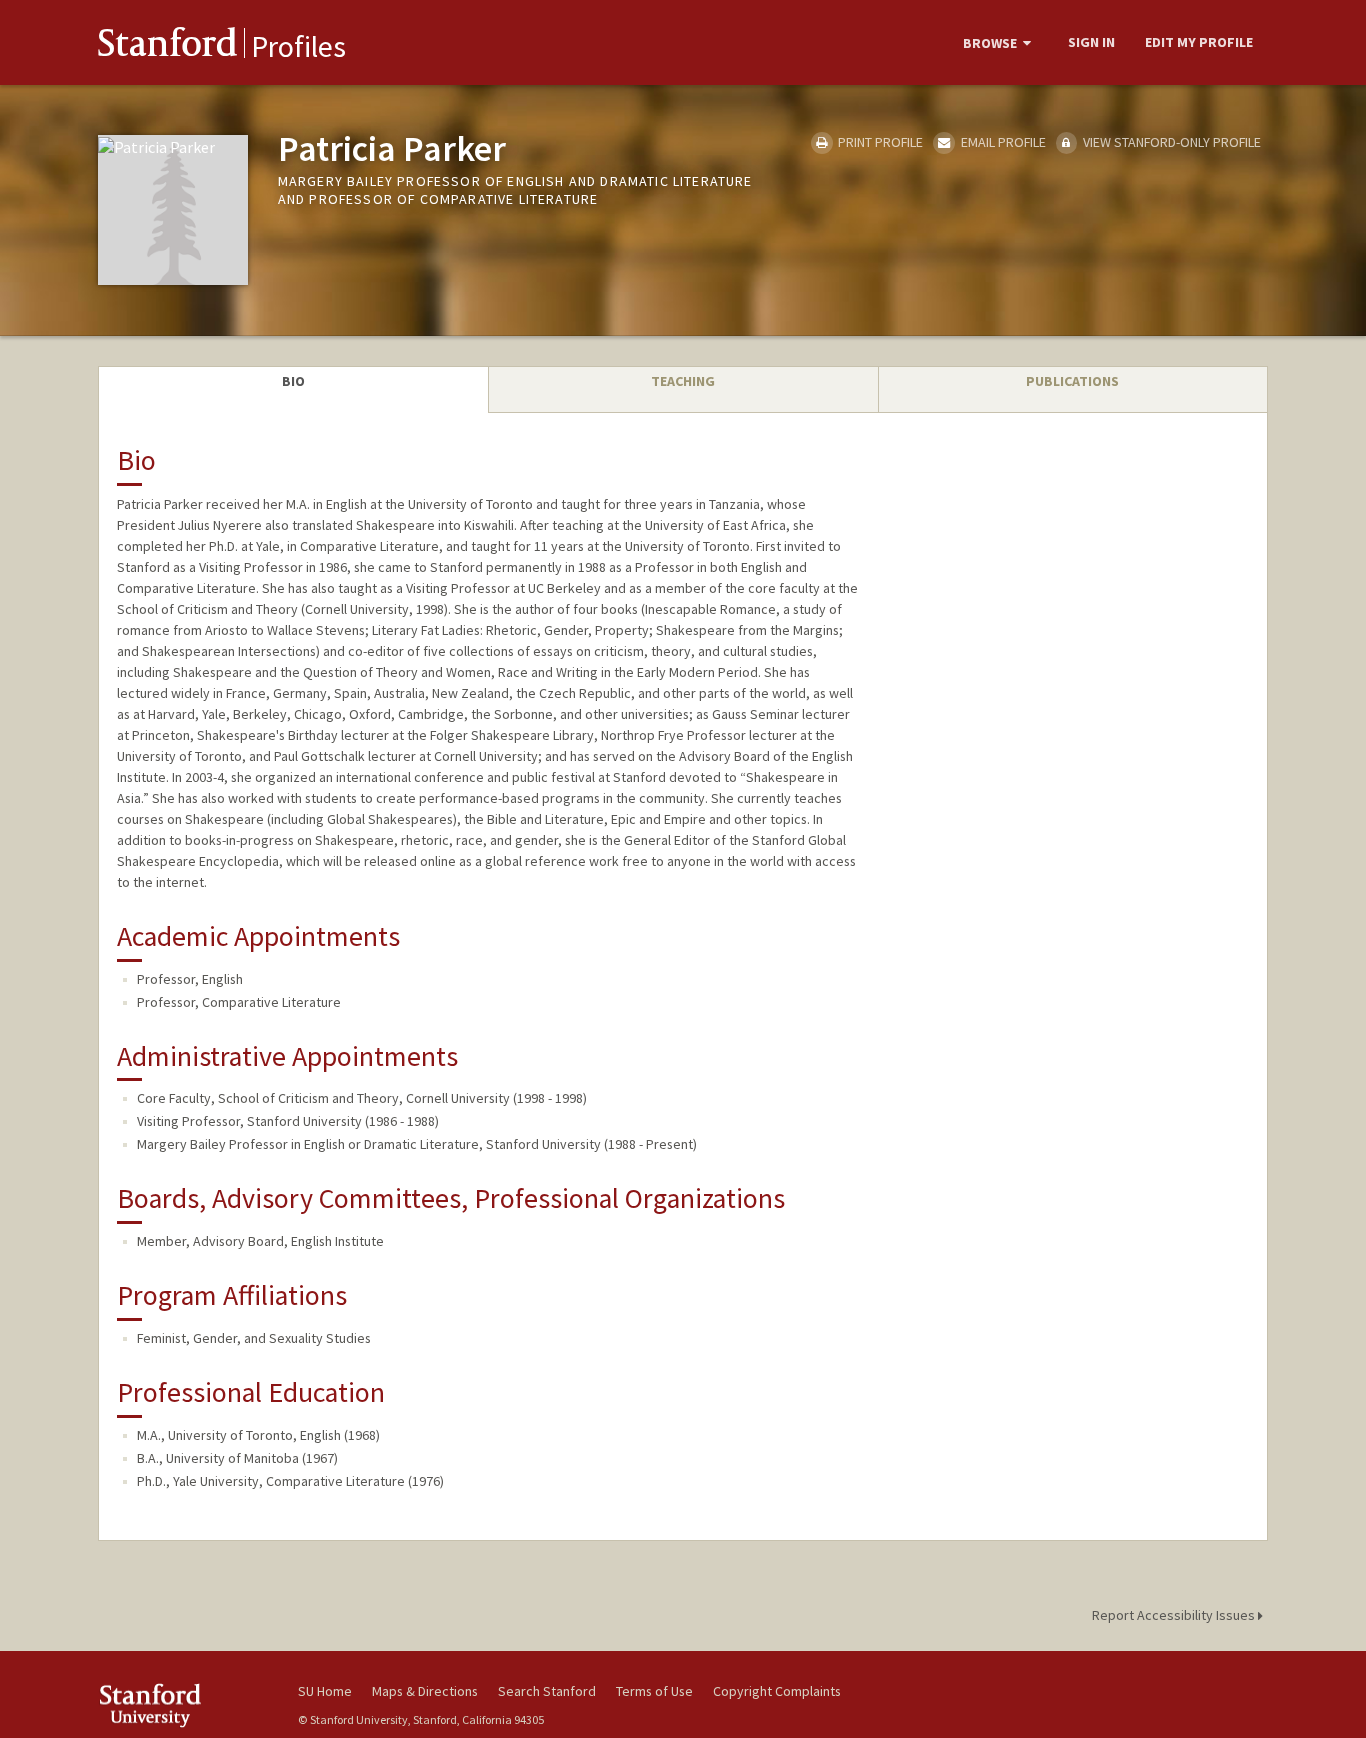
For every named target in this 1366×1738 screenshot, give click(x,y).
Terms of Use (654, 1691)
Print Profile (879, 142)
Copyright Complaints (777, 1691)
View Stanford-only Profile (1170, 142)
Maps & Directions (425, 1691)
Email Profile (1001, 142)
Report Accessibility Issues (1175, 1615)
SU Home (325, 1691)
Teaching (683, 381)
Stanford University (183, 1705)
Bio (293, 381)
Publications (1072, 381)
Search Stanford (547, 1691)
